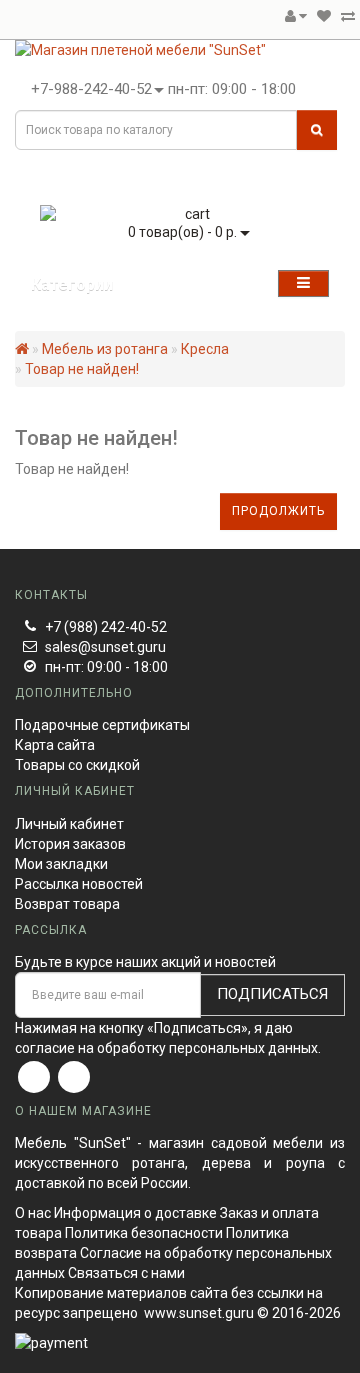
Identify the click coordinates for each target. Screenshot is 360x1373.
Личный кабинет (69, 824)
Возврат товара (67, 904)
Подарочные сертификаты (102, 725)
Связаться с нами (126, 1273)
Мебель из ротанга (105, 349)
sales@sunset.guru (105, 647)
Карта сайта (55, 745)
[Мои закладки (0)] (324, 16)
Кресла (205, 349)
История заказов (70, 844)
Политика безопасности (144, 1233)
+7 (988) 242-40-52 (106, 627)
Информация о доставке (135, 1213)
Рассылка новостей (79, 884)
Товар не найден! (82, 369)
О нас (33, 1213)
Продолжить (278, 511)
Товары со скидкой (77, 765)
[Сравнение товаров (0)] (348, 16)
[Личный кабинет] (296, 16)
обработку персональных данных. (209, 1048)
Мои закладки (61, 864)
